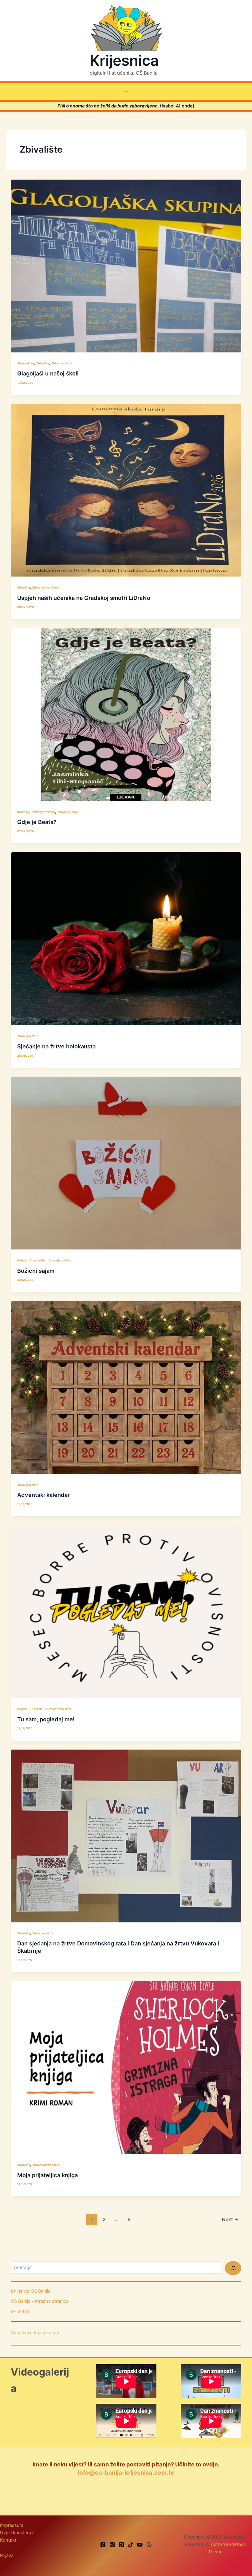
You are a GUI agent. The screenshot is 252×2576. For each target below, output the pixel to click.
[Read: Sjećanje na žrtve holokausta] (126, 938)
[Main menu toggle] (126, 91)
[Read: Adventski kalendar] (126, 1387)
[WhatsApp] (149, 2545)
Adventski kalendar (43, 1495)
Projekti (22, 1260)
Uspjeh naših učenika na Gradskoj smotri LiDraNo (84, 598)
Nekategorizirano (43, 812)
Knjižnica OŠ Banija (31, 2291)
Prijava (7, 2555)
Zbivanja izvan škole (46, 587)
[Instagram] (112, 2545)
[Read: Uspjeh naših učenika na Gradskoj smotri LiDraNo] (126, 490)
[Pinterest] (121, 2545)
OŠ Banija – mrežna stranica (40, 2301)
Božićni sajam (36, 1271)
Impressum (12, 2525)
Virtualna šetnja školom (35, 2333)
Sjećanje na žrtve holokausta (56, 1046)
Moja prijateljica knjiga (47, 2175)
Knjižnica (23, 812)
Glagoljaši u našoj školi (48, 373)
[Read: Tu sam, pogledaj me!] (126, 1611)
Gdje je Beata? (37, 822)
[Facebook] (103, 2545)
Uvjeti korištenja (17, 2533)
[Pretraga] (233, 2268)
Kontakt (8, 2540)
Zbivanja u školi (62, 363)
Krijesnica (124, 60)
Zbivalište (43, 363)
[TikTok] (131, 2545)
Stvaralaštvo (26, 363)
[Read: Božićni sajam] (126, 1163)
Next (230, 2219)
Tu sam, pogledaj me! (46, 1719)
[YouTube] (140, 2545)
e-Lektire (20, 2311)
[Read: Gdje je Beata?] (126, 714)
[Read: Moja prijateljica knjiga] (126, 2067)
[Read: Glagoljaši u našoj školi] (126, 266)
